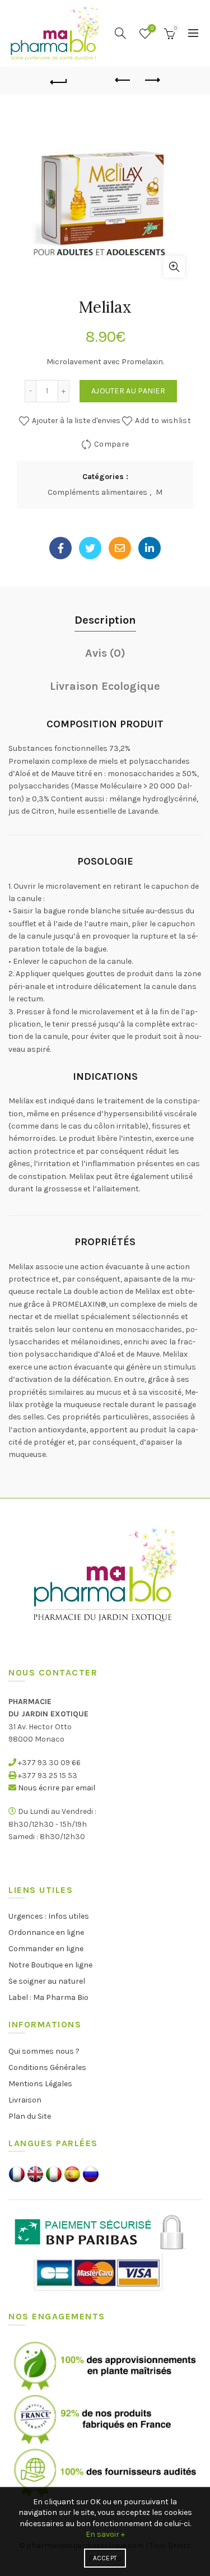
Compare (111, 444)
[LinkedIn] (150, 548)
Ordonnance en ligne (46, 1932)
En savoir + (105, 2534)
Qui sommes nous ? (44, 2051)
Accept (105, 2558)
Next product (151, 81)
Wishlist (152, 28)
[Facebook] (60, 548)
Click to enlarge (174, 267)
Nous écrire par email (57, 1788)
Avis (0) (105, 653)
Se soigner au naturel (47, 1981)
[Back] (59, 81)
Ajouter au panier (128, 391)
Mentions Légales (40, 2084)
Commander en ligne (46, 1949)
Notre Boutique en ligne (50, 1965)
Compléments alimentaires (97, 492)
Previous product (123, 81)
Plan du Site (30, 2116)
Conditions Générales (47, 2067)
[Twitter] (90, 548)
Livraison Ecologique (105, 686)
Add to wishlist (163, 421)
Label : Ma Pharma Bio (48, 1997)
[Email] (120, 548)
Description (105, 620)
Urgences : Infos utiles (49, 1916)
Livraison (25, 2100)
